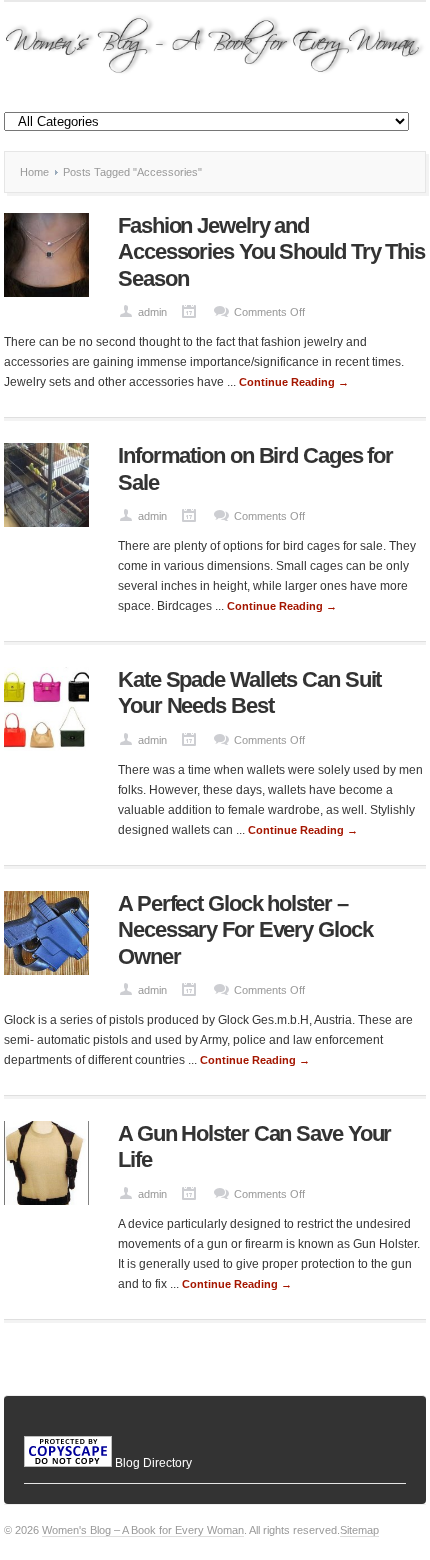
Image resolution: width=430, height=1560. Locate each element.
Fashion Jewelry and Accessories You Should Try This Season (271, 252)
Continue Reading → (294, 382)
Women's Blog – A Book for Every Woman (143, 1530)
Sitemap (359, 1530)
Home (34, 172)
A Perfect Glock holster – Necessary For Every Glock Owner (245, 930)
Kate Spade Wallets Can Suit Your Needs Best (249, 692)
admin (152, 312)
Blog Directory (153, 1463)
